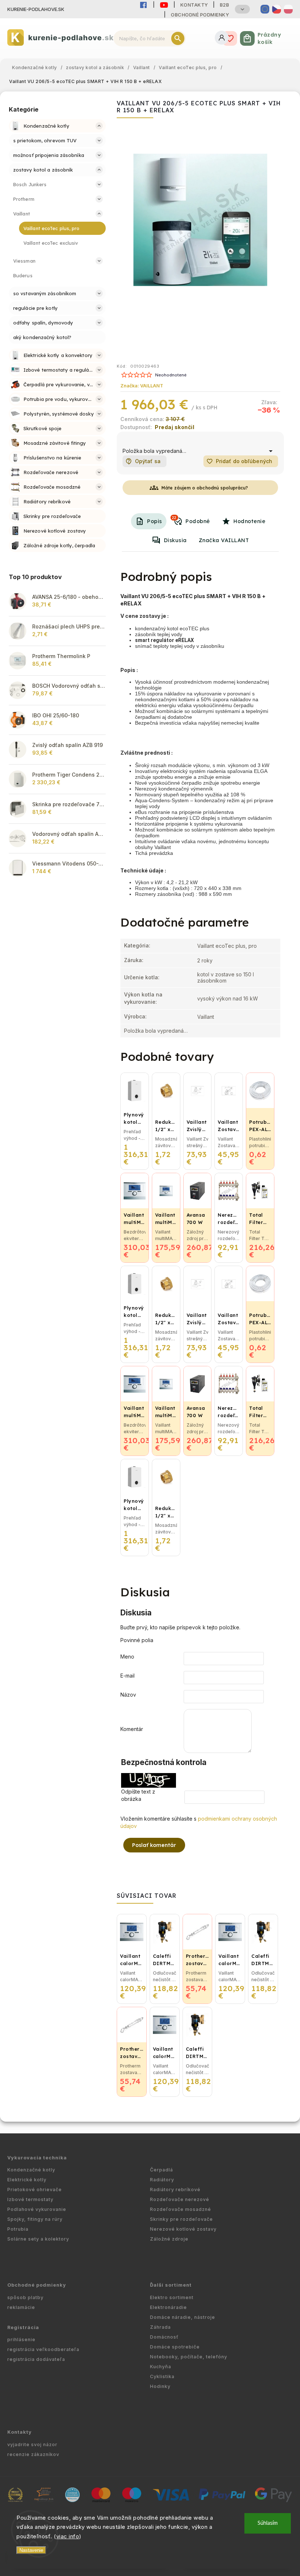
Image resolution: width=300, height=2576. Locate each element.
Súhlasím (268, 2523)
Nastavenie (31, 2550)
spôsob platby (25, 2297)
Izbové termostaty (30, 2199)
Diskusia (175, 540)
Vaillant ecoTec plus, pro (227, 946)
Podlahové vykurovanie (37, 2209)
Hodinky (160, 2386)
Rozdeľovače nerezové (180, 2199)
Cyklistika (162, 2376)
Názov (128, 1695)
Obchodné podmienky (200, 15)
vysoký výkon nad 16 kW (228, 998)
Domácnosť (164, 2337)
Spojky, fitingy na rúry (35, 2219)
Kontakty (194, 5)
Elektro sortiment (172, 2297)
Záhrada (160, 2327)
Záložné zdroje (169, 2239)
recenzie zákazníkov (33, 2454)
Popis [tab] (155, 521)
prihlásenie (21, 2340)
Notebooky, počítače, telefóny (189, 2357)
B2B (225, 5)
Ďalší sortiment (171, 2285)
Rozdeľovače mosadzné (181, 2209)
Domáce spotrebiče (175, 2347)
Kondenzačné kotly (31, 2170)
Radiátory (162, 2180)
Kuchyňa (161, 2367)
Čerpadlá (162, 2170)
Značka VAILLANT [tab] (224, 540)
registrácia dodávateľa (36, 2359)
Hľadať (178, 38)
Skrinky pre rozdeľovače (181, 2219)
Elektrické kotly (27, 2180)
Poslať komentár (154, 1845)
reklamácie (21, 2307)
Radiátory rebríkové (175, 2190)
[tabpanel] (135, 1218)
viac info (68, 2536)
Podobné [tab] (191, 520)
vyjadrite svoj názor (32, 2444)
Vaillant (206, 1017)
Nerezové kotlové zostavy (183, 2229)
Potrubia (18, 2229)
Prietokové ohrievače (35, 2190)
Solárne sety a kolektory (38, 2239)
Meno (127, 1657)
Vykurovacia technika (37, 2158)
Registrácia (23, 2327)
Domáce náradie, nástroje (183, 2317)
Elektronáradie (168, 2307)
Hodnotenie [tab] (249, 521)
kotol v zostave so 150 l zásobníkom (226, 977)
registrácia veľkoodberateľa (43, 2349)
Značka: (142, 386)
